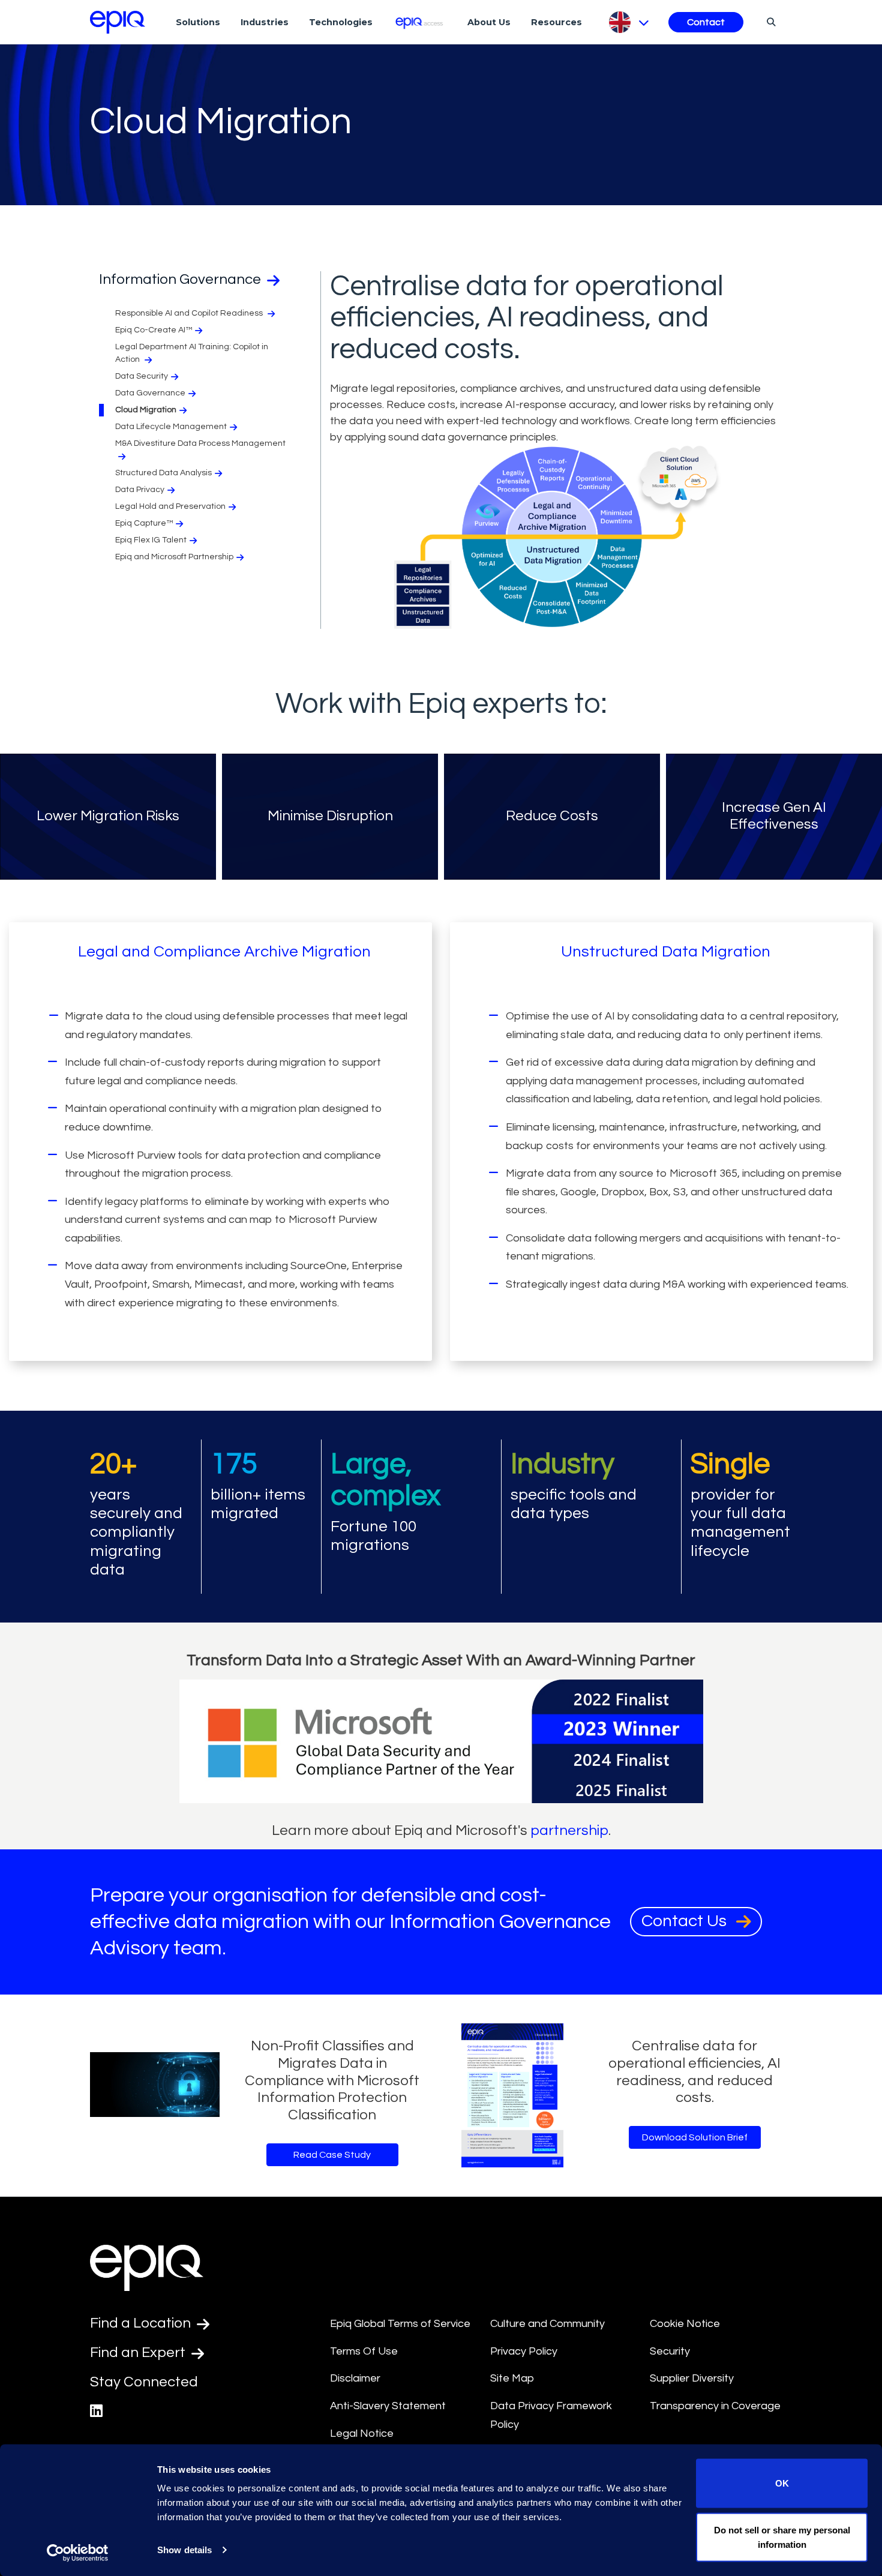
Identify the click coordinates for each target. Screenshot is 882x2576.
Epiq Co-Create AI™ (154, 330)
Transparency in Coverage (715, 2406)
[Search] (769, 22)
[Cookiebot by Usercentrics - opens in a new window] (78, 2553)
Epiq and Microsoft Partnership (174, 557)
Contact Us (686, 1921)
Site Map (512, 2378)
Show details (184, 2550)
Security (670, 2351)
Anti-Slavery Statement (388, 2406)
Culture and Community (547, 2324)
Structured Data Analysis (163, 473)
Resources (556, 22)
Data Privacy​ (140, 490)
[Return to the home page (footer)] (118, 22)
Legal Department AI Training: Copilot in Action (192, 353)
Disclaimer (355, 2378)
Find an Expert (139, 2352)
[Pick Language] (628, 22)
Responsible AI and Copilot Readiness (190, 313)
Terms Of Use (364, 2351)
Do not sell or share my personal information (782, 2537)
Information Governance (181, 279)
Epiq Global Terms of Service (400, 2324)
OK (782, 2483)
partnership (569, 1830)
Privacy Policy (524, 2351)
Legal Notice (362, 2433)
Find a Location (142, 2323)
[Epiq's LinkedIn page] (96, 2411)
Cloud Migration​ (146, 410)
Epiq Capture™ (144, 523)
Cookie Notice (685, 2324)
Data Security (142, 376)
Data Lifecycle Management (171, 427)
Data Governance (150, 393)
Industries (265, 22)
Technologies (341, 22)
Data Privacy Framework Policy (551, 2415)
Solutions (198, 22)
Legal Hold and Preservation (170, 506)
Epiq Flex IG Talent (151, 540)
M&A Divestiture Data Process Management (200, 443)
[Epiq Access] (420, 22)
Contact (706, 22)
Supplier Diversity (692, 2378)
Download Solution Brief (695, 2137)
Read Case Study (332, 2155)
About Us (489, 22)
